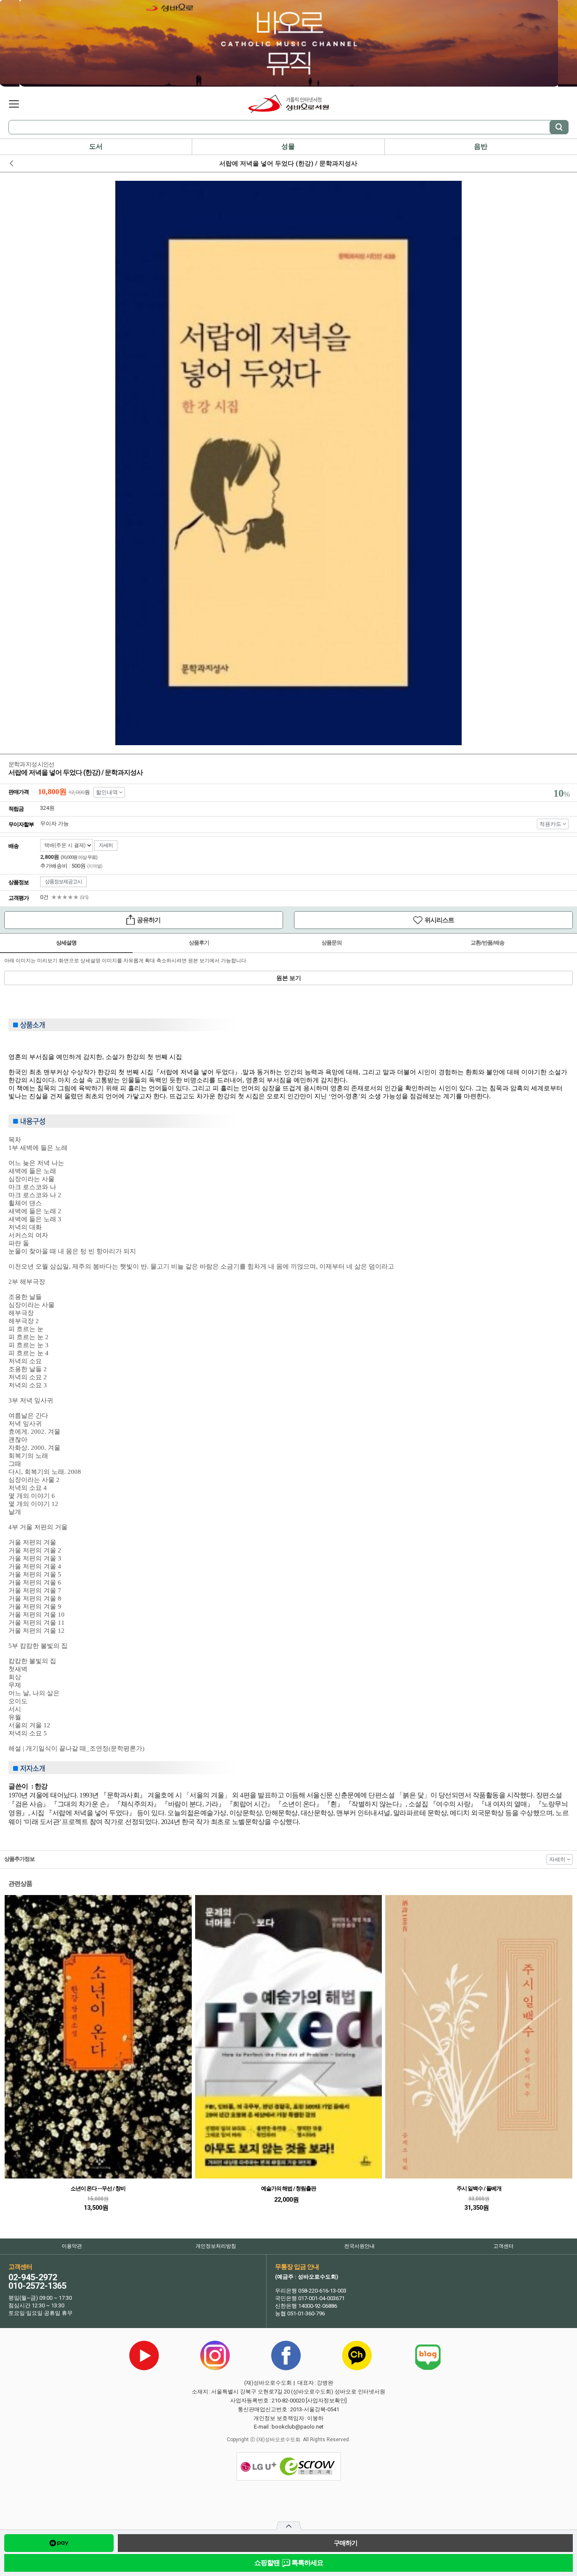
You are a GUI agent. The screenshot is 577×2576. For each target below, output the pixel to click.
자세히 (106, 845)
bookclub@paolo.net (298, 2427)
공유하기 (82, 921)
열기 (289, 2528)
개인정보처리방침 (216, 2246)
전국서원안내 (359, 2246)
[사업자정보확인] (326, 2400)
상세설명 (66, 943)
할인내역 (107, 792)
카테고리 (14, 104)
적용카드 (550, 824)
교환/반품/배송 (487, 943)
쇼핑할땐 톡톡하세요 (289, 2563)
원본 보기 (289, 978)
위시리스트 (374, 922)
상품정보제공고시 (63, 882)
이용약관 (72, 2246)
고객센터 (504, 2246)
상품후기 (199, 943)
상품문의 (332, 943)
